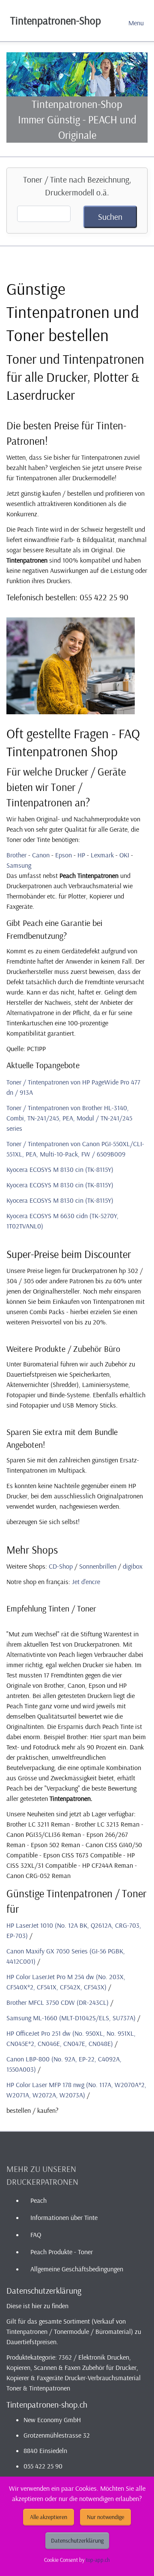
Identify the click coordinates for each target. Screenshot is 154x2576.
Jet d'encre (86, 1582)
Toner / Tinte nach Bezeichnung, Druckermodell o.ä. (77, 186)
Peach (38, 2200)
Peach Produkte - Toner (62, 2252)
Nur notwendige (105, 2517)
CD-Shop (61, 1566)
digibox (133, 1566)
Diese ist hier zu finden (37, 2306)
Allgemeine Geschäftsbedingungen (77, 2269)
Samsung (19, 865)
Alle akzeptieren (49, 2517)
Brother (16, 855)
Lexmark (102, 855)
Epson (64, 855)
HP (81, 855)
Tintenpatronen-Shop (56, 20)
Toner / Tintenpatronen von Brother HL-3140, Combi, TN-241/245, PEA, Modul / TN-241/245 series (69, 1118)
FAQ (36, 2235)
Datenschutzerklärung (77, 2540)
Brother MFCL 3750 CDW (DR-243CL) (58, 2002)
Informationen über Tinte (64, 2217)
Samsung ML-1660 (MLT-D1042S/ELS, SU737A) (71, 2018)
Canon (41, 855)
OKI (124, 855)
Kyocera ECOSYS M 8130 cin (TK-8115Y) (60, 1169)
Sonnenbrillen (98, 1566)
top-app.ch (98, 2560)
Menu (136, 23)
